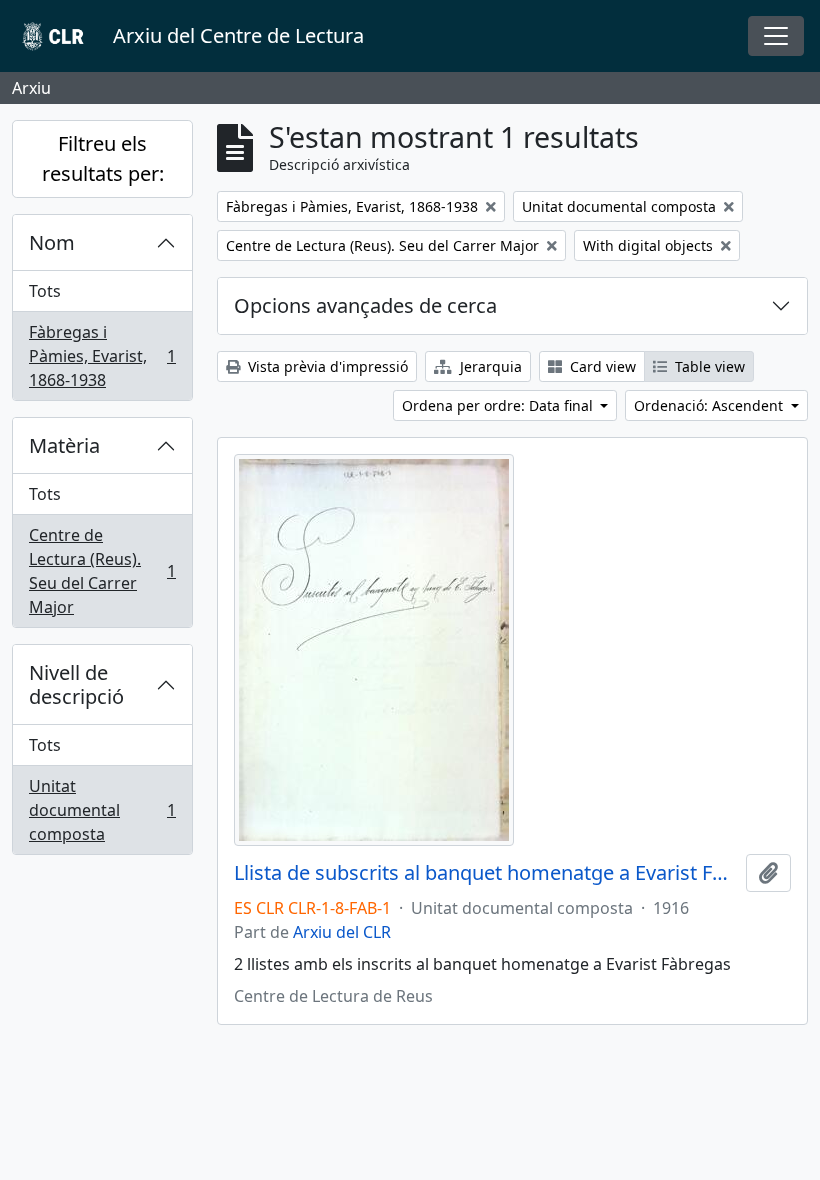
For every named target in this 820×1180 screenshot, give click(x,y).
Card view (601, 366)
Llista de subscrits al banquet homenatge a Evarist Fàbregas (486, 873)
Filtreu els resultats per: (103, 158)
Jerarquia (489, 366)
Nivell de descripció (76, 684)
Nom (52, 242)
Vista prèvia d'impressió (326, 366)
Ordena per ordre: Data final (499, 405)
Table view (708, 366)
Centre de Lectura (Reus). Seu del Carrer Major (102, 571)
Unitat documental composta (102, 810)
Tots (45, 291)
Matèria (64, 445)
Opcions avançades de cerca (365, 305)
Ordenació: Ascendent (710, 405)
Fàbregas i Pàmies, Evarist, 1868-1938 (102, 356)
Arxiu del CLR (342, 932)
